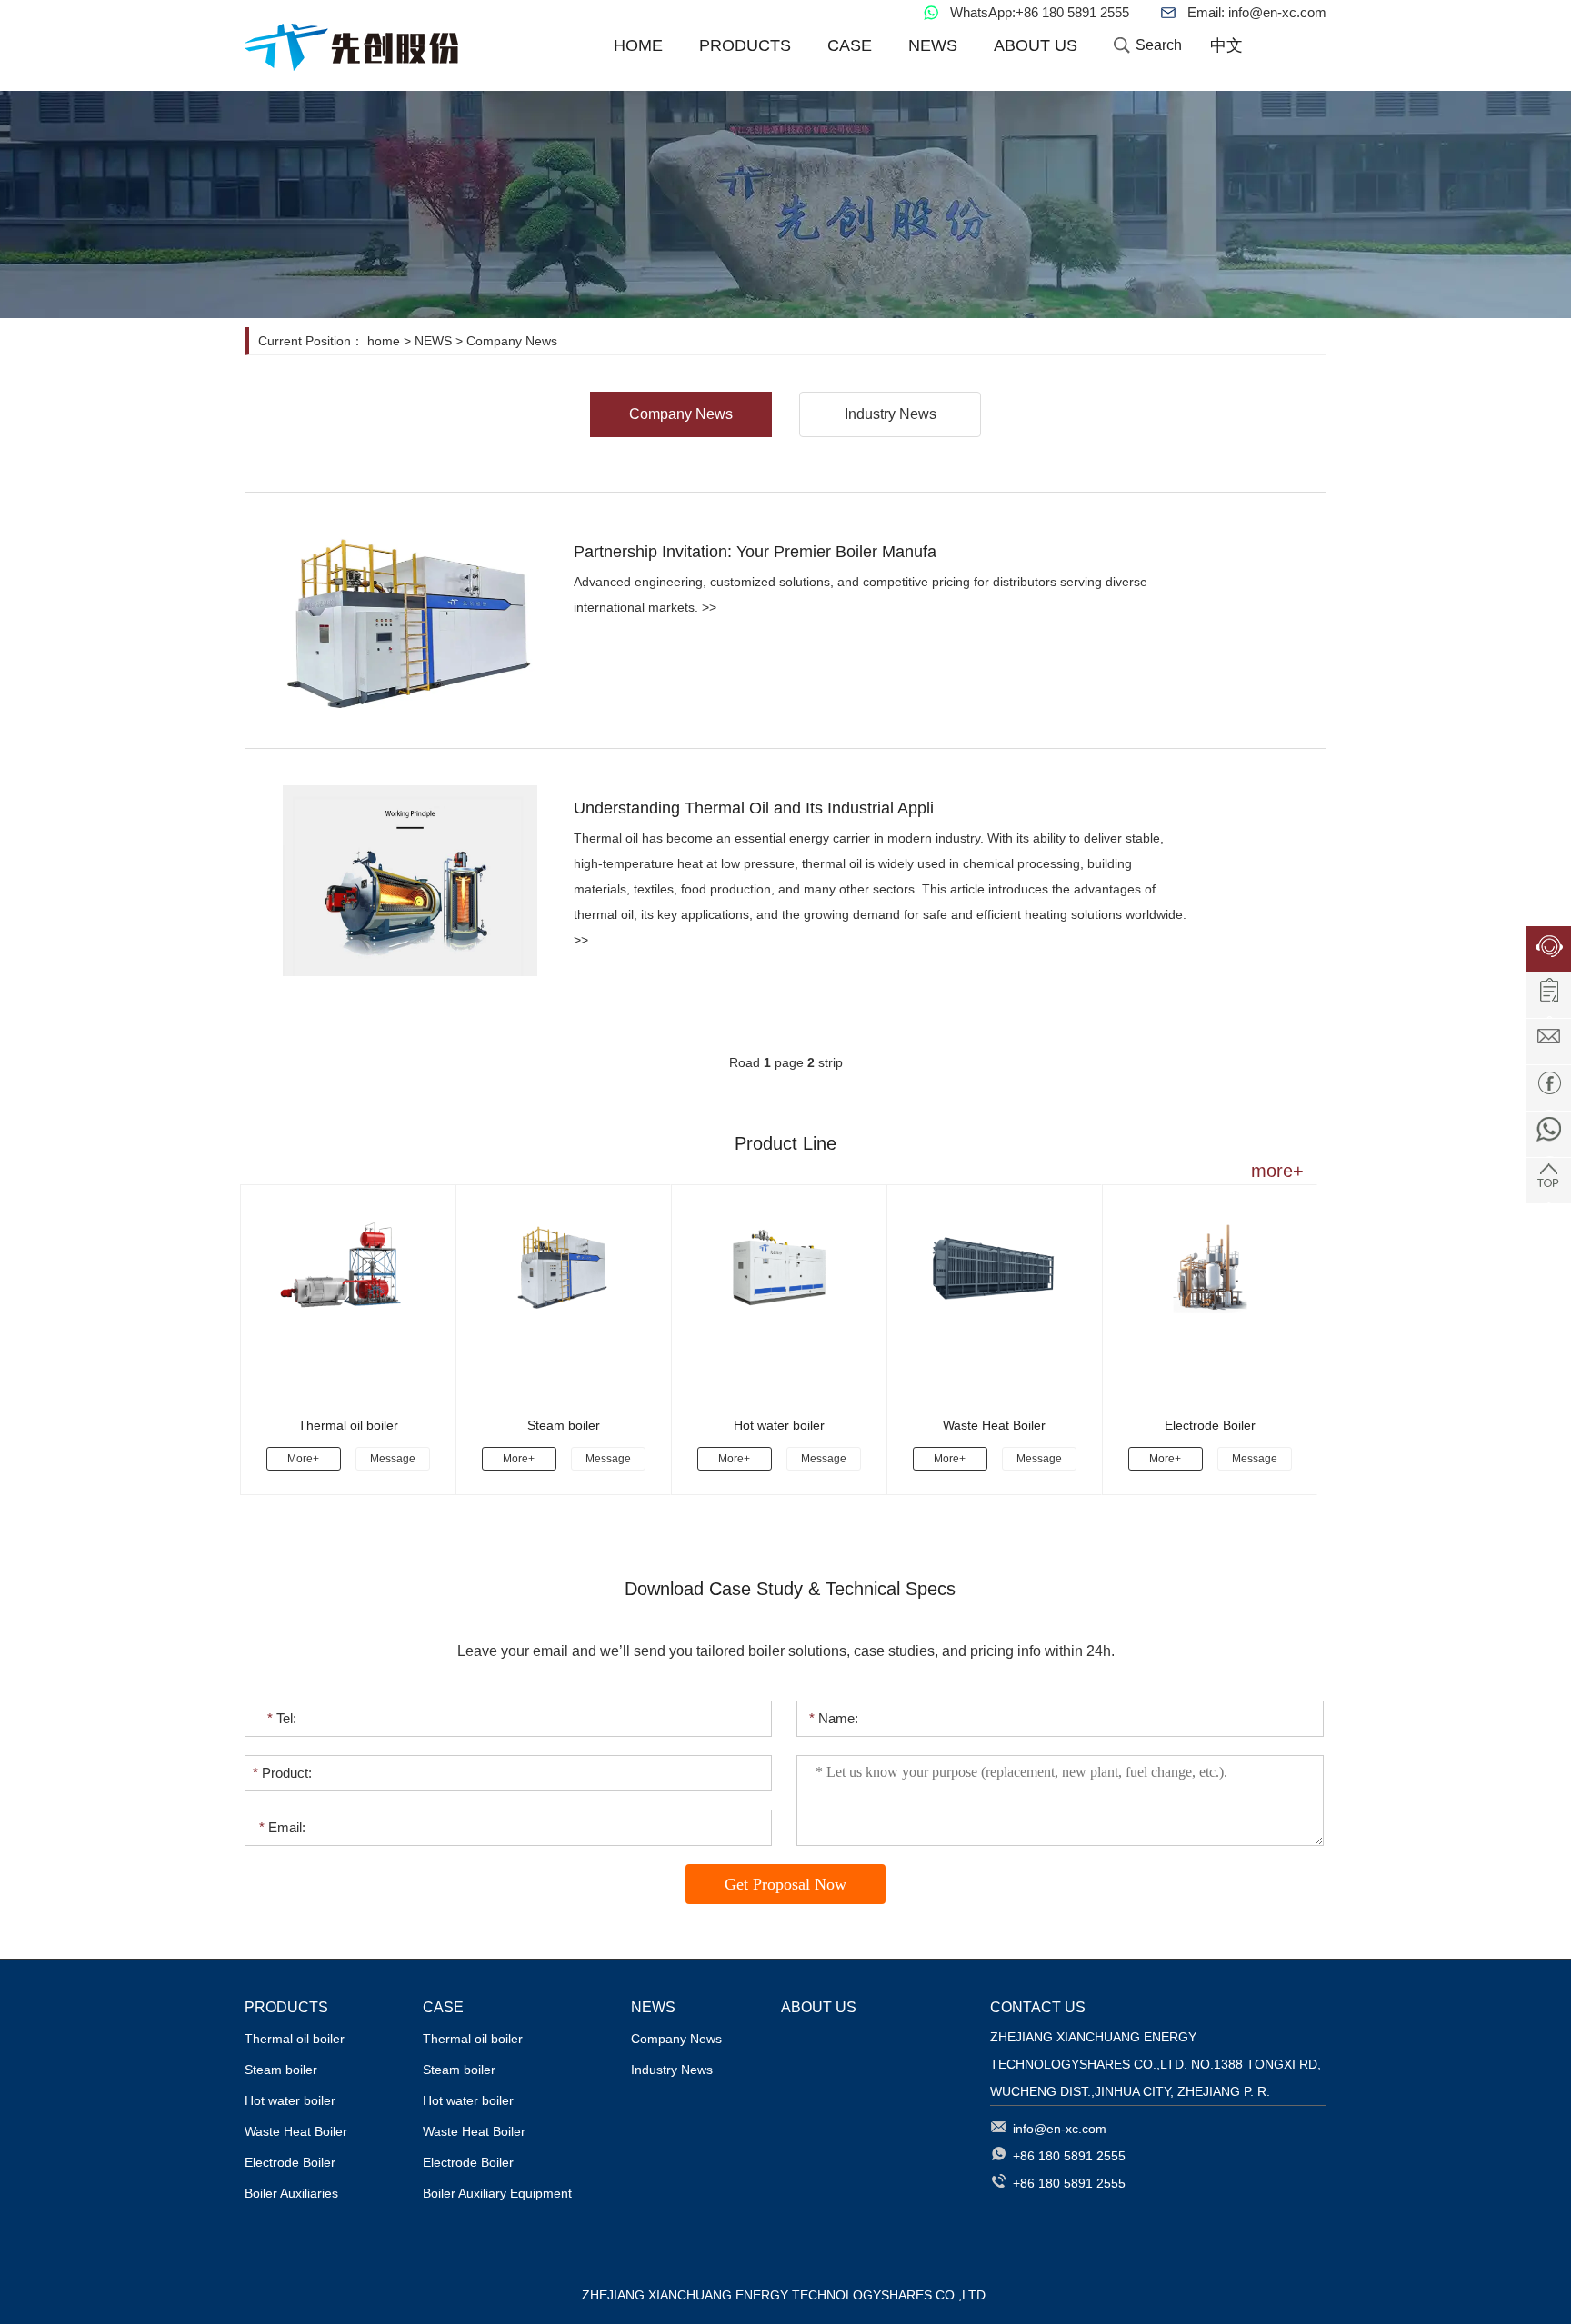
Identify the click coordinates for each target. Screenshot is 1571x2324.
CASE (850, 45)
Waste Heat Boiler (994, 1425)
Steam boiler (564, 1425)
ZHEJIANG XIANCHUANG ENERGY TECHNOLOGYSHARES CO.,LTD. (390, 51)
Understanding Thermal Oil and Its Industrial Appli (754, 808)
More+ (303, 1459)
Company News (512, 341)
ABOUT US (1036, 45)
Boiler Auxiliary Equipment (497, 2193)
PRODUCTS (745, 45)
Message (393, 1459)
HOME (638, 45)
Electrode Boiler (1210, 1425)
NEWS (933, 45)
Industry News (891, 414)
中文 (1226, 45)
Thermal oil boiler (348, 1425)
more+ (1291, 1171)
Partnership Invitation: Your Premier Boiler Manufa (755, 552)
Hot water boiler (779, 1425)
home (384, 341)
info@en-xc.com (1277, 12)
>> (709, 607)
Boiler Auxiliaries (291, 2193)
